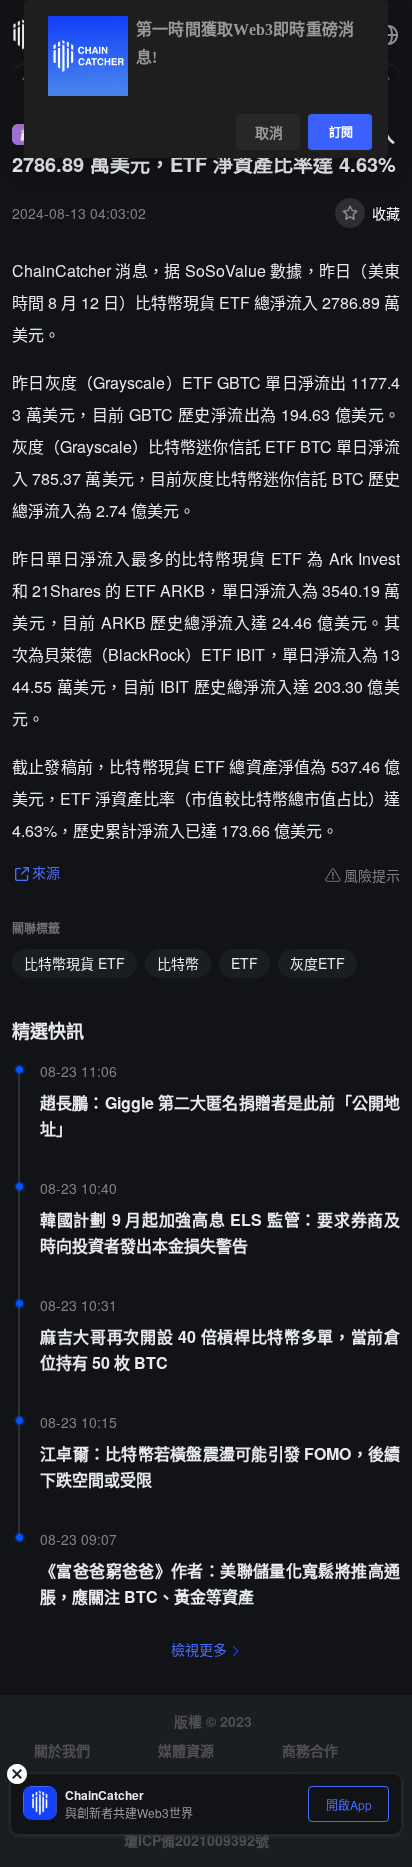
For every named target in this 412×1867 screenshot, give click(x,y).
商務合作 (310, 1750)
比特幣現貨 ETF (74, 963)
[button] (388, 35)
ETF (244, 963)
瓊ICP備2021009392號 (196, 1840)
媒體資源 (186, 1750)
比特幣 (178, 963)
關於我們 (62, 1750)
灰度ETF (317, 963)
